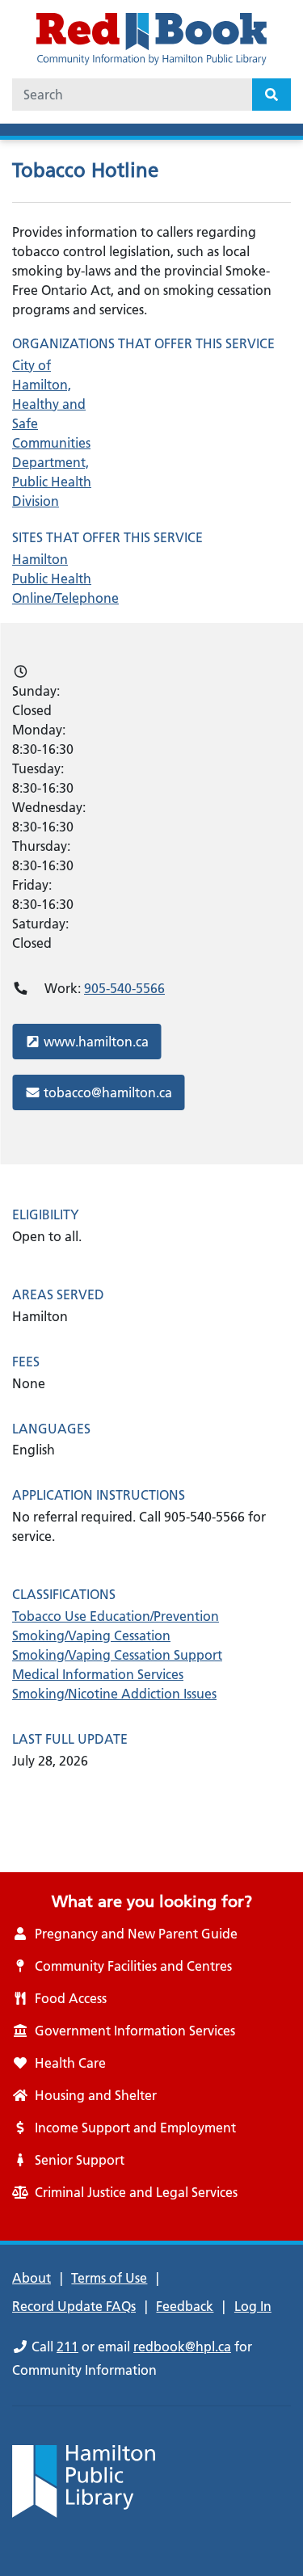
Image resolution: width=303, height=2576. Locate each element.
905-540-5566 (124, 988)
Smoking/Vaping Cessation (91, 1635)
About (32, 2278)
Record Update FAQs (74, 2306)
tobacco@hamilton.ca (107, 1092)
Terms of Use (109, 2278)
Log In (253, 2306)
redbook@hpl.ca (182, 2347)
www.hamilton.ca (96, 1041)
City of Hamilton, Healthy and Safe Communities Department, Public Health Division (52, 433)
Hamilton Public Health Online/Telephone (57, 579)
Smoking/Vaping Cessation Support (117, 1655)
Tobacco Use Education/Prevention (116, 1616)
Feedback (185, 2306)
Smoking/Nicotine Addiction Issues (114, 1694)
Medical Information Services (98, 1674)
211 (67, 2347)
